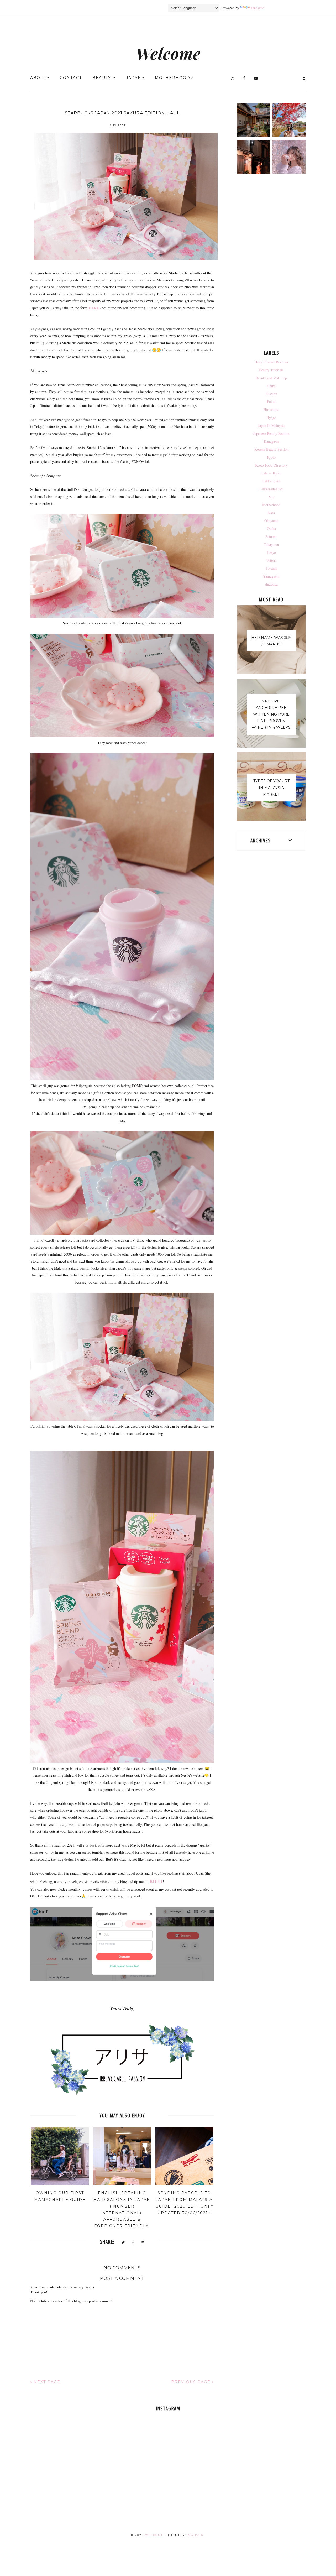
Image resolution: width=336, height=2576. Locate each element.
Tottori (271, 560)
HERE (94, 308)
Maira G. (196, 2535)
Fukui (271, 402)
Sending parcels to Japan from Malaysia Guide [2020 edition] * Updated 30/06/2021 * (184, 2203)
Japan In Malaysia (271, 426)
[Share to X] (123, 2242)
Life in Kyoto (271, 473)
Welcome (168, 53)
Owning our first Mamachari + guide (60, 2196)
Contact (71, 78)
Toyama (271, 568)
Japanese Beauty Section (271, 433)
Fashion (271, 394)
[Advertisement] (272, 263)
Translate (257, 8)
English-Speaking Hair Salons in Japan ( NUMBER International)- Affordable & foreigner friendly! (122, 2209)
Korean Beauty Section (271, 449)
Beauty (103, 78)
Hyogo (271, 418)
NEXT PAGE (46, 2382)
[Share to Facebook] (133, 2242)
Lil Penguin (271, 481)
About (38, 78)
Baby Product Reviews (271, 362)
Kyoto (271, 457)
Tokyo (271, 552)
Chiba (271, 386)
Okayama (271, 521)
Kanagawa (271, 441)
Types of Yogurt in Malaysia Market (271, 788)
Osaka (271, 528)
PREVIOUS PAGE (192, 2382)
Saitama (271, 537)
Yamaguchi (271, 576)
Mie (271, 497)
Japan (134, 78)
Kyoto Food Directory (271, 465)
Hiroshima (271, 410)
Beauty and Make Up (271, 378)
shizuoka (271, 584)
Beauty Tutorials (271, 370)
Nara (271, 513)
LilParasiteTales (271, 489)
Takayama (271, 544)
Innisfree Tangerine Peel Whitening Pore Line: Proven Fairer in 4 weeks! (271, 714)
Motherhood (173, 78)
